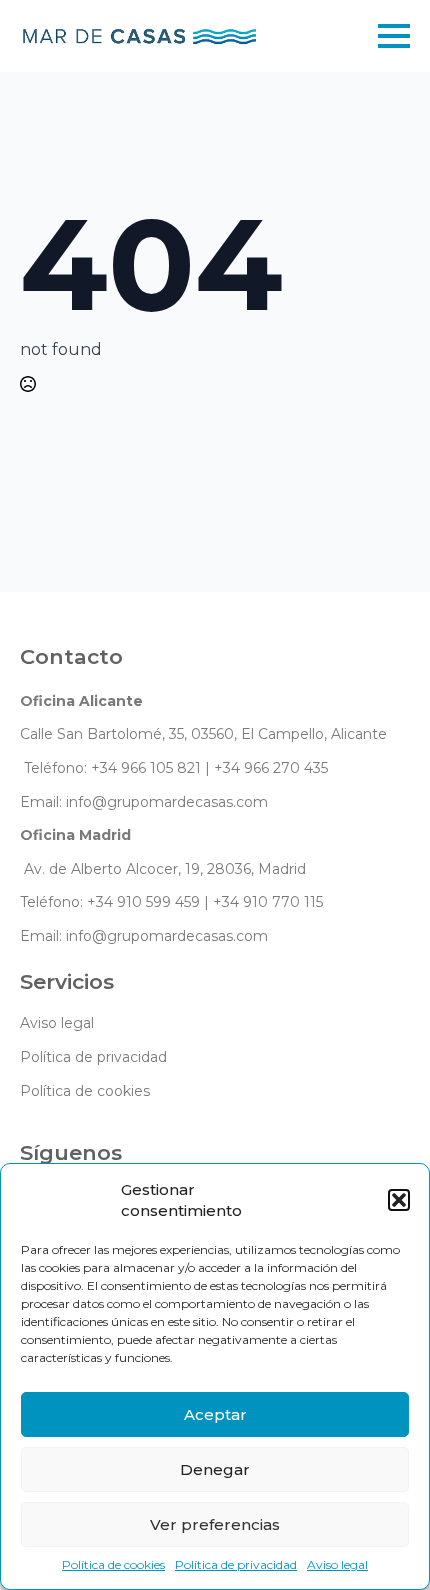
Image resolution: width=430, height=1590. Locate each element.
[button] (399, 1200)
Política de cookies (113, 1564)
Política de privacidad (236, 1564)
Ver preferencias (215, 1524)
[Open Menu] (394, 36)
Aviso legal (337, 1564)
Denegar (215, 1469)
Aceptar (215, 1414)
